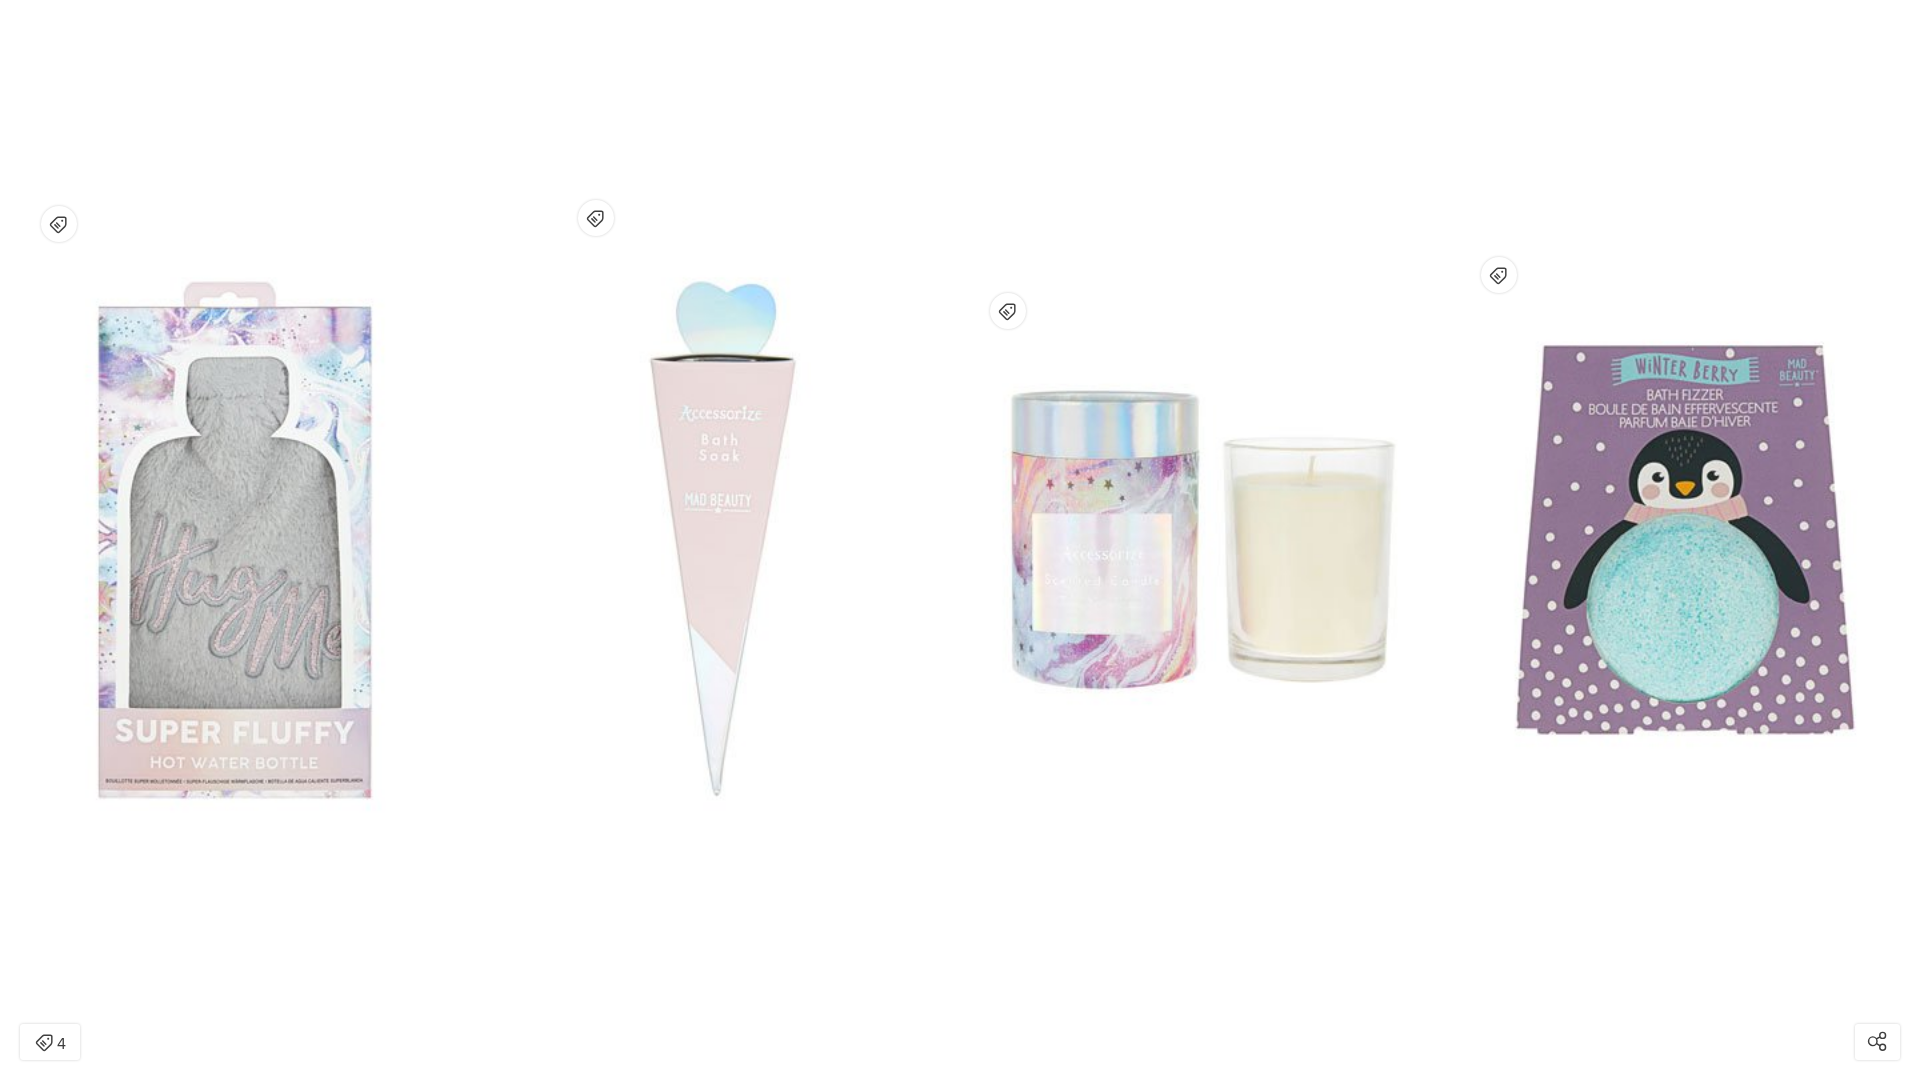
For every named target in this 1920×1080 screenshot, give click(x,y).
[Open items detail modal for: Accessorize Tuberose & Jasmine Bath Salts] (596, 218)
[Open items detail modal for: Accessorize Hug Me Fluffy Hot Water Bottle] (59, 224)
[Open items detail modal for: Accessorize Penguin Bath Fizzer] (1499, 275)
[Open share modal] (1877, 1042)
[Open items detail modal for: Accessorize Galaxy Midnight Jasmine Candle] (1008, 311)
